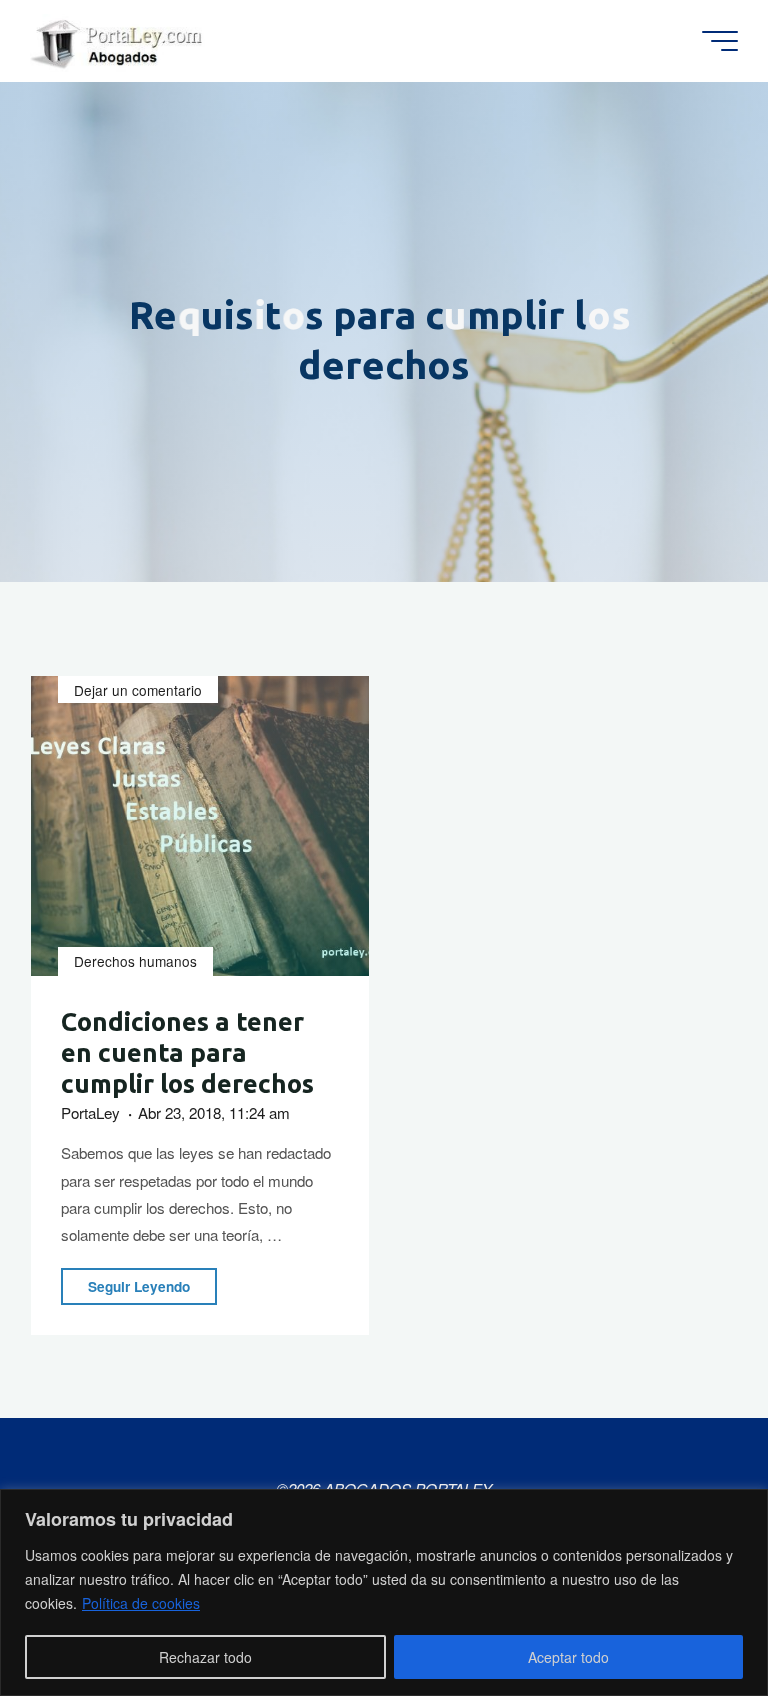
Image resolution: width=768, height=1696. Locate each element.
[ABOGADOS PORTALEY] (120, 40)
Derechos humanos (135, 962)
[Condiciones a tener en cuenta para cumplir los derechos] (200, 826)
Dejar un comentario (138, 690)
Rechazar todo (205, 1657)
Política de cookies (141, 1603)
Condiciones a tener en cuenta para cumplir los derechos (187, 1053)
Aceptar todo (568, 1657)
